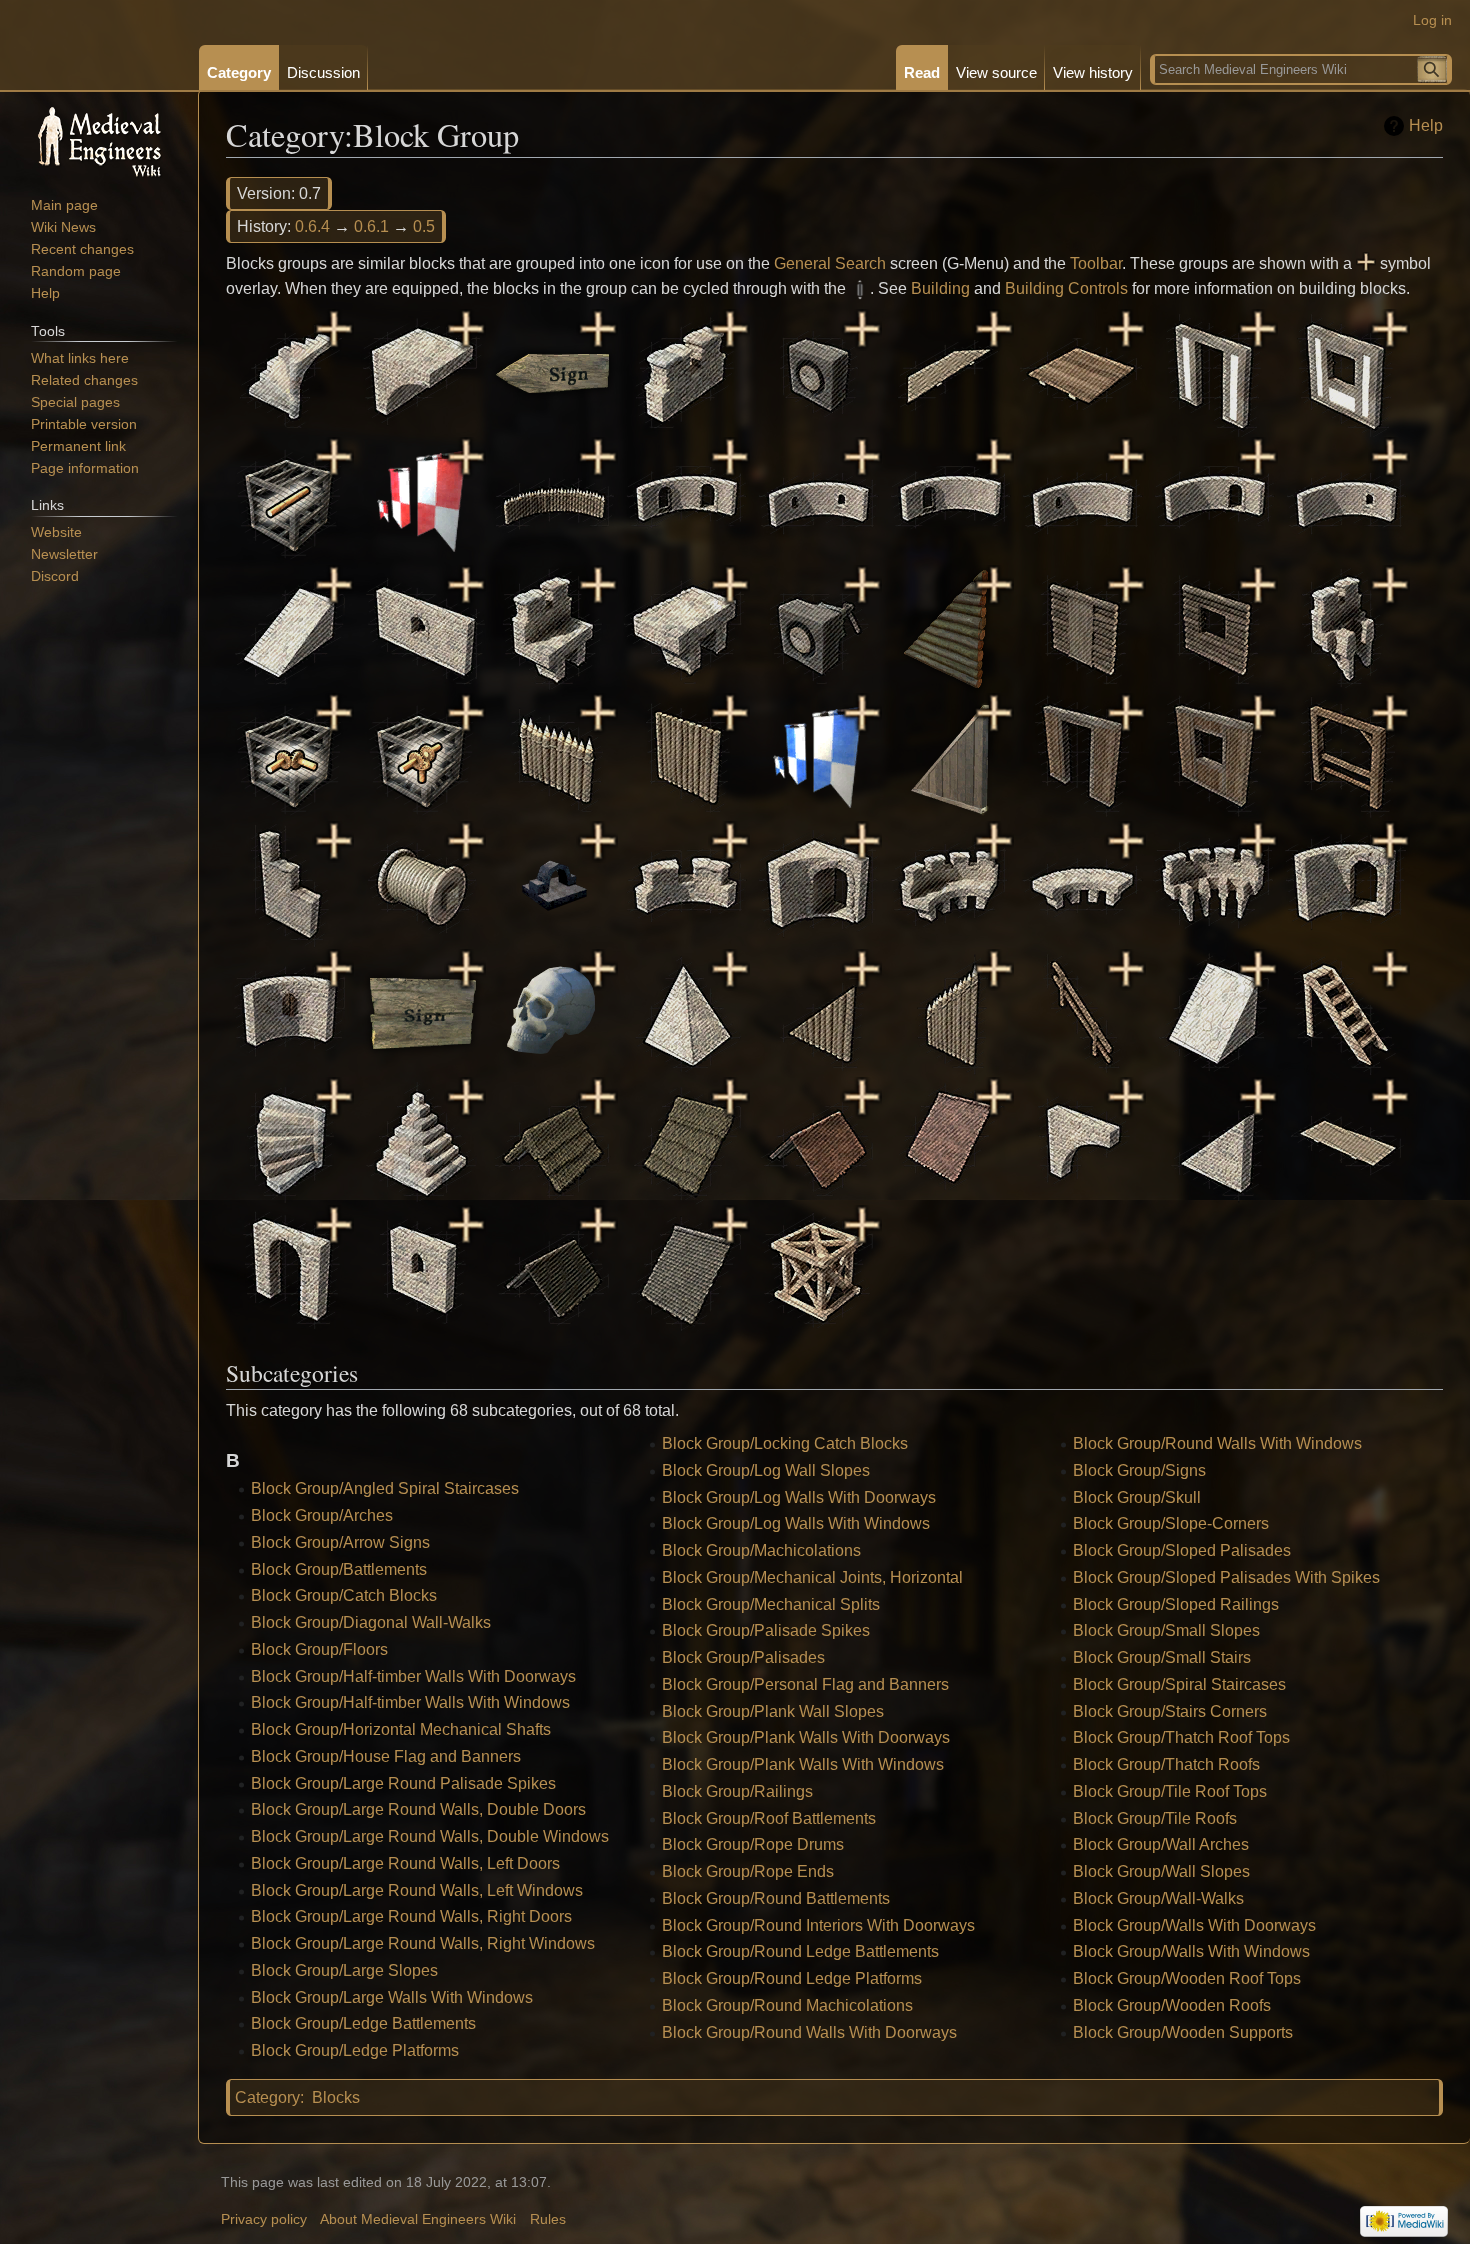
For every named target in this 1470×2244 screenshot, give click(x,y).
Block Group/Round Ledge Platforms (792, 1978)
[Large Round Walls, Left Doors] (950, 499)
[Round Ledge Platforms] (1082, 883)
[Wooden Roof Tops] (554, 1267)
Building (940, 288)
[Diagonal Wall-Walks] (950, 371)
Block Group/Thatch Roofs (1166, 1764)
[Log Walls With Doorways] (1082, 627)
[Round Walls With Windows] (290, 1011)
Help (1426, 125)
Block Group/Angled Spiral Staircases (385, 1488)
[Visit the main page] (99, 140)
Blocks (336, 2097)
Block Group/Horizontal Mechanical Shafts (401, 1729)
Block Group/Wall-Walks (1158, 1898)
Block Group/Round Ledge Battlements (800, 1951)
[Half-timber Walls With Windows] (1346, 371)
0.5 (424, 226)
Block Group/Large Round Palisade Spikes (403, 1783)
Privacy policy (264, 2219)
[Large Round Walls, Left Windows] (1082, 499)
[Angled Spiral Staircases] (290, 371)
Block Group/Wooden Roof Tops (1187, 1978)
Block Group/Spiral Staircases (1179, 1684)
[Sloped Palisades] (818, 1011)
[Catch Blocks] (818, 371)
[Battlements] (686, 371)
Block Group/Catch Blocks (344, 1595)
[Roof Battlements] (290, 883)
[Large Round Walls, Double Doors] (686, 499)
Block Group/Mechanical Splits (771, 1604)
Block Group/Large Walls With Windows (392, 1997)
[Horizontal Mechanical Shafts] (290, 499)
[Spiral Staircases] (290, 1139)
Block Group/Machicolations (761, 1550)
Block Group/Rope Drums (753, 1844)
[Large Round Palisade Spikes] (554, 499)
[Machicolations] (1346, 627)
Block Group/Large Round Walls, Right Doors (411, 1916)
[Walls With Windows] (422, 1267)
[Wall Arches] (1082, 1139)
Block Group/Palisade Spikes (766, 1630)
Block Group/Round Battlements (776, 1898)
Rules (548, 2219)
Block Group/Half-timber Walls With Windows (410, 1702)
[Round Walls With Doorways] (1346, 883)
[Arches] (422, 371)
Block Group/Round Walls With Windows (1217, 1443)
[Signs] (422, 1011)
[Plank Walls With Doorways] (1082, 755)
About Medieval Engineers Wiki (418, 2219)
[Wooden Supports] (818, 1267)
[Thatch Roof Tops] (554, 1139)
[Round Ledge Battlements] (950, 883)
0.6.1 (371, 226)
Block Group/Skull (1137, 1497)
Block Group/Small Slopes (1166, 1630)
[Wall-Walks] (1346, 1139)
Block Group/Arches (322, 1515)
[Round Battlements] (686, 883)
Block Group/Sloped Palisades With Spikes (1226, 1577)
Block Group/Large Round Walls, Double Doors (418, 1809)
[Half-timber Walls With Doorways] (1214, 371)
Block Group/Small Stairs (1162, 1657)
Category (267, 2097)
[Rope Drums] (422, 883)
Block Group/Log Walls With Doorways (799, 1497)
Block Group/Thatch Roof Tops (1181, 1737)
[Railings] (1346, 755)
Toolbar (1096, 263)
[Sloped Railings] (1082, 1011)
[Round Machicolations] (1214, 883)
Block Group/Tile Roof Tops (1170, 1791)
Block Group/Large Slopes (344, 1970)
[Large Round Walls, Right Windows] (1346, 499)
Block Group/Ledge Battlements (363, 2023)
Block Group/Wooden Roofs (1172, 2005)
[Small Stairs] (1346, 1011)
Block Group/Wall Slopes (1161, 1871)
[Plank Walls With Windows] (1214, 755)
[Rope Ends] (554, 883)
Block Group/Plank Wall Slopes (773, 1711)
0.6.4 (312, 226)
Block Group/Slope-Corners (1171, 1523)
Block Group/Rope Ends (748, 1871)
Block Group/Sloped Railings (1176, 1604)
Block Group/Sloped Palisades (1182, 1550)
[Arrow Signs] (554, 371)
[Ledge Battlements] (554, 627)
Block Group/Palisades (743, 1657)
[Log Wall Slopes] (950, 627)
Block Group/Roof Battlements (769, 1818)
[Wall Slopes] (1214, 1139)
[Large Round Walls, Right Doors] (1214, 499)
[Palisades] (686, 755)
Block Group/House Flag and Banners (386, 1756)
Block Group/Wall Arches (1161, 1844)
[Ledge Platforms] (686, 627)
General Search (830, 263)
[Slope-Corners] (686, 1011)
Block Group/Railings (737, 1791)
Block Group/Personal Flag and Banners (805, 1684)
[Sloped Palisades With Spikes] (950, 1011)
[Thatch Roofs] (686, 1139)
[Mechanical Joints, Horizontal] (290, 755)
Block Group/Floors (319, 1649)
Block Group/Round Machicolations (787, 2005)
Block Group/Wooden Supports (1183, 2032)
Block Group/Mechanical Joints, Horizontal (812, 1577)
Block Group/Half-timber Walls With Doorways (413, 1676)
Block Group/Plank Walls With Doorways (806, 1737)
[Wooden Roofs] (686, 1267)
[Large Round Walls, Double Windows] (818, 499)
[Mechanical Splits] (422, 755)
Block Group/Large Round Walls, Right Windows (423, 1943)
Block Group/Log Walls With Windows (796, 1523)
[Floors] (1082, 371)
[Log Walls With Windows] (1214, 627)
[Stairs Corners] (422, 1139)
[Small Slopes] (1214, 1011)
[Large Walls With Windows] (422, 627)
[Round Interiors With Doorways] (818, 883)
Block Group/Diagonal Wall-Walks (371, 1622)
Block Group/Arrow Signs (340, 1542)
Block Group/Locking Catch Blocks (785, 1443)
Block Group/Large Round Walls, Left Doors (405, 1863)
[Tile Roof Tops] (818, 1139)
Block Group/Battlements (339, 1569)
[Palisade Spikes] (554, 755)
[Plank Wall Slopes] (950, 755)
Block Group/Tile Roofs (1155, 1818)
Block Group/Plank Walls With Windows (803, 1764)
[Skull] (554, 1011)
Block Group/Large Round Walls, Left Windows (417, 1890)
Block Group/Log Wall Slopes (766, 1470)
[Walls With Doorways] (290, 1267)
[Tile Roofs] (950, 1139)
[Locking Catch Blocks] (818, 627)
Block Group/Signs (1139, 1470)
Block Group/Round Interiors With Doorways (818, 1925)
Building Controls (1066, 288)
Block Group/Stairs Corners (1170, 1711)
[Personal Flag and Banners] (818, 755)
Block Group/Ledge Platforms (355, 2050)
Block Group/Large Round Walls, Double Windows (430, 1836)
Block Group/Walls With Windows (1191, 1951)
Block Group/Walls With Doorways (1194, 1925)
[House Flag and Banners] (422, 499)
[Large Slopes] (290, 627)
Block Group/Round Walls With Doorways (809, 2032)
